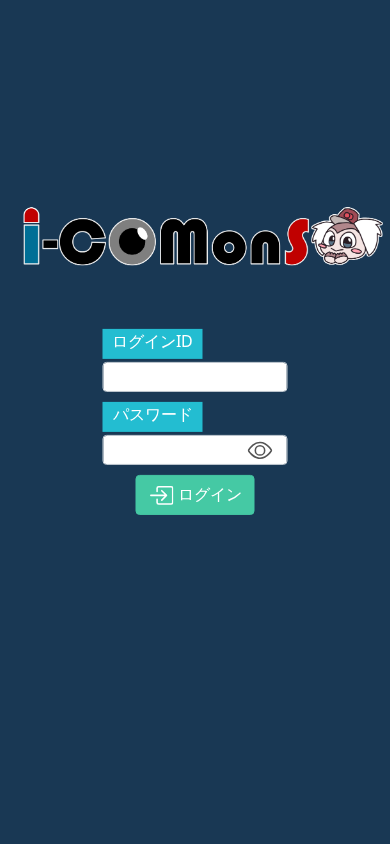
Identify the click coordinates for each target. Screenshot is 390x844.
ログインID (152, 341)
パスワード (153, 414)
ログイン (208, 494)
